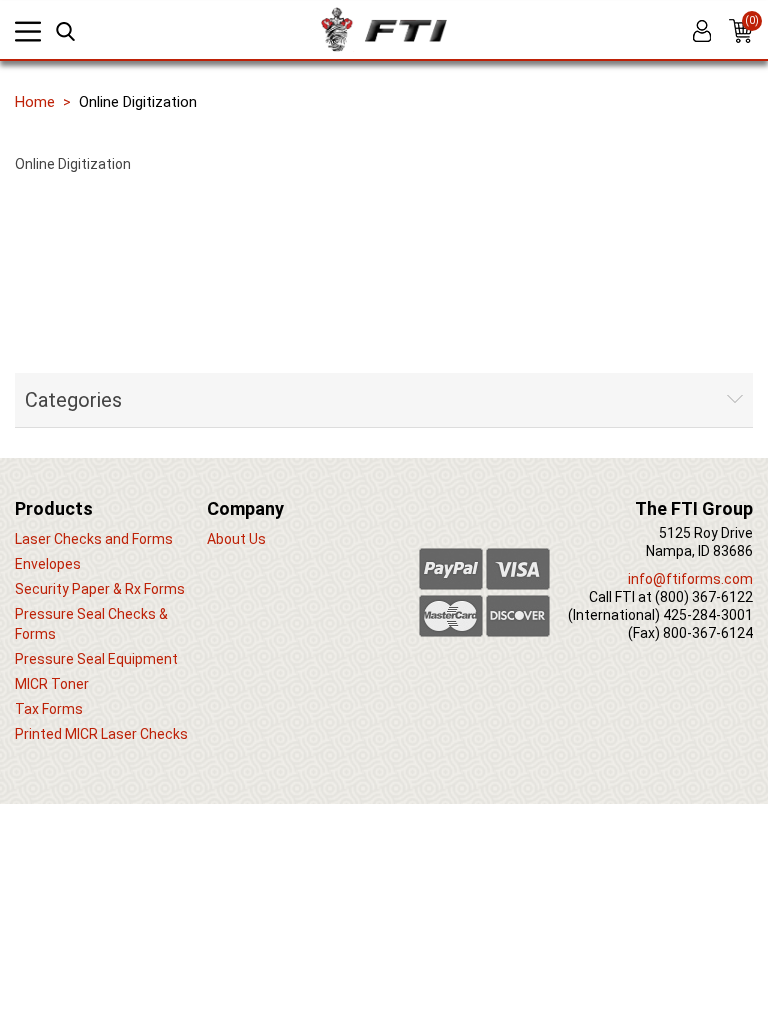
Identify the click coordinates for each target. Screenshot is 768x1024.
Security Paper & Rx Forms (100, 589)
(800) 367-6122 (704, 597)
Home (35, 102)
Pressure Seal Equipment (96, 659)
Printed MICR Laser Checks (101, 734)
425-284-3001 (708, 615)
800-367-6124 (708, 633)
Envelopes (48, 564)
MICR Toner (52, 684)
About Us (236, 539)
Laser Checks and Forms (94, 539)
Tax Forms (49, 709)
